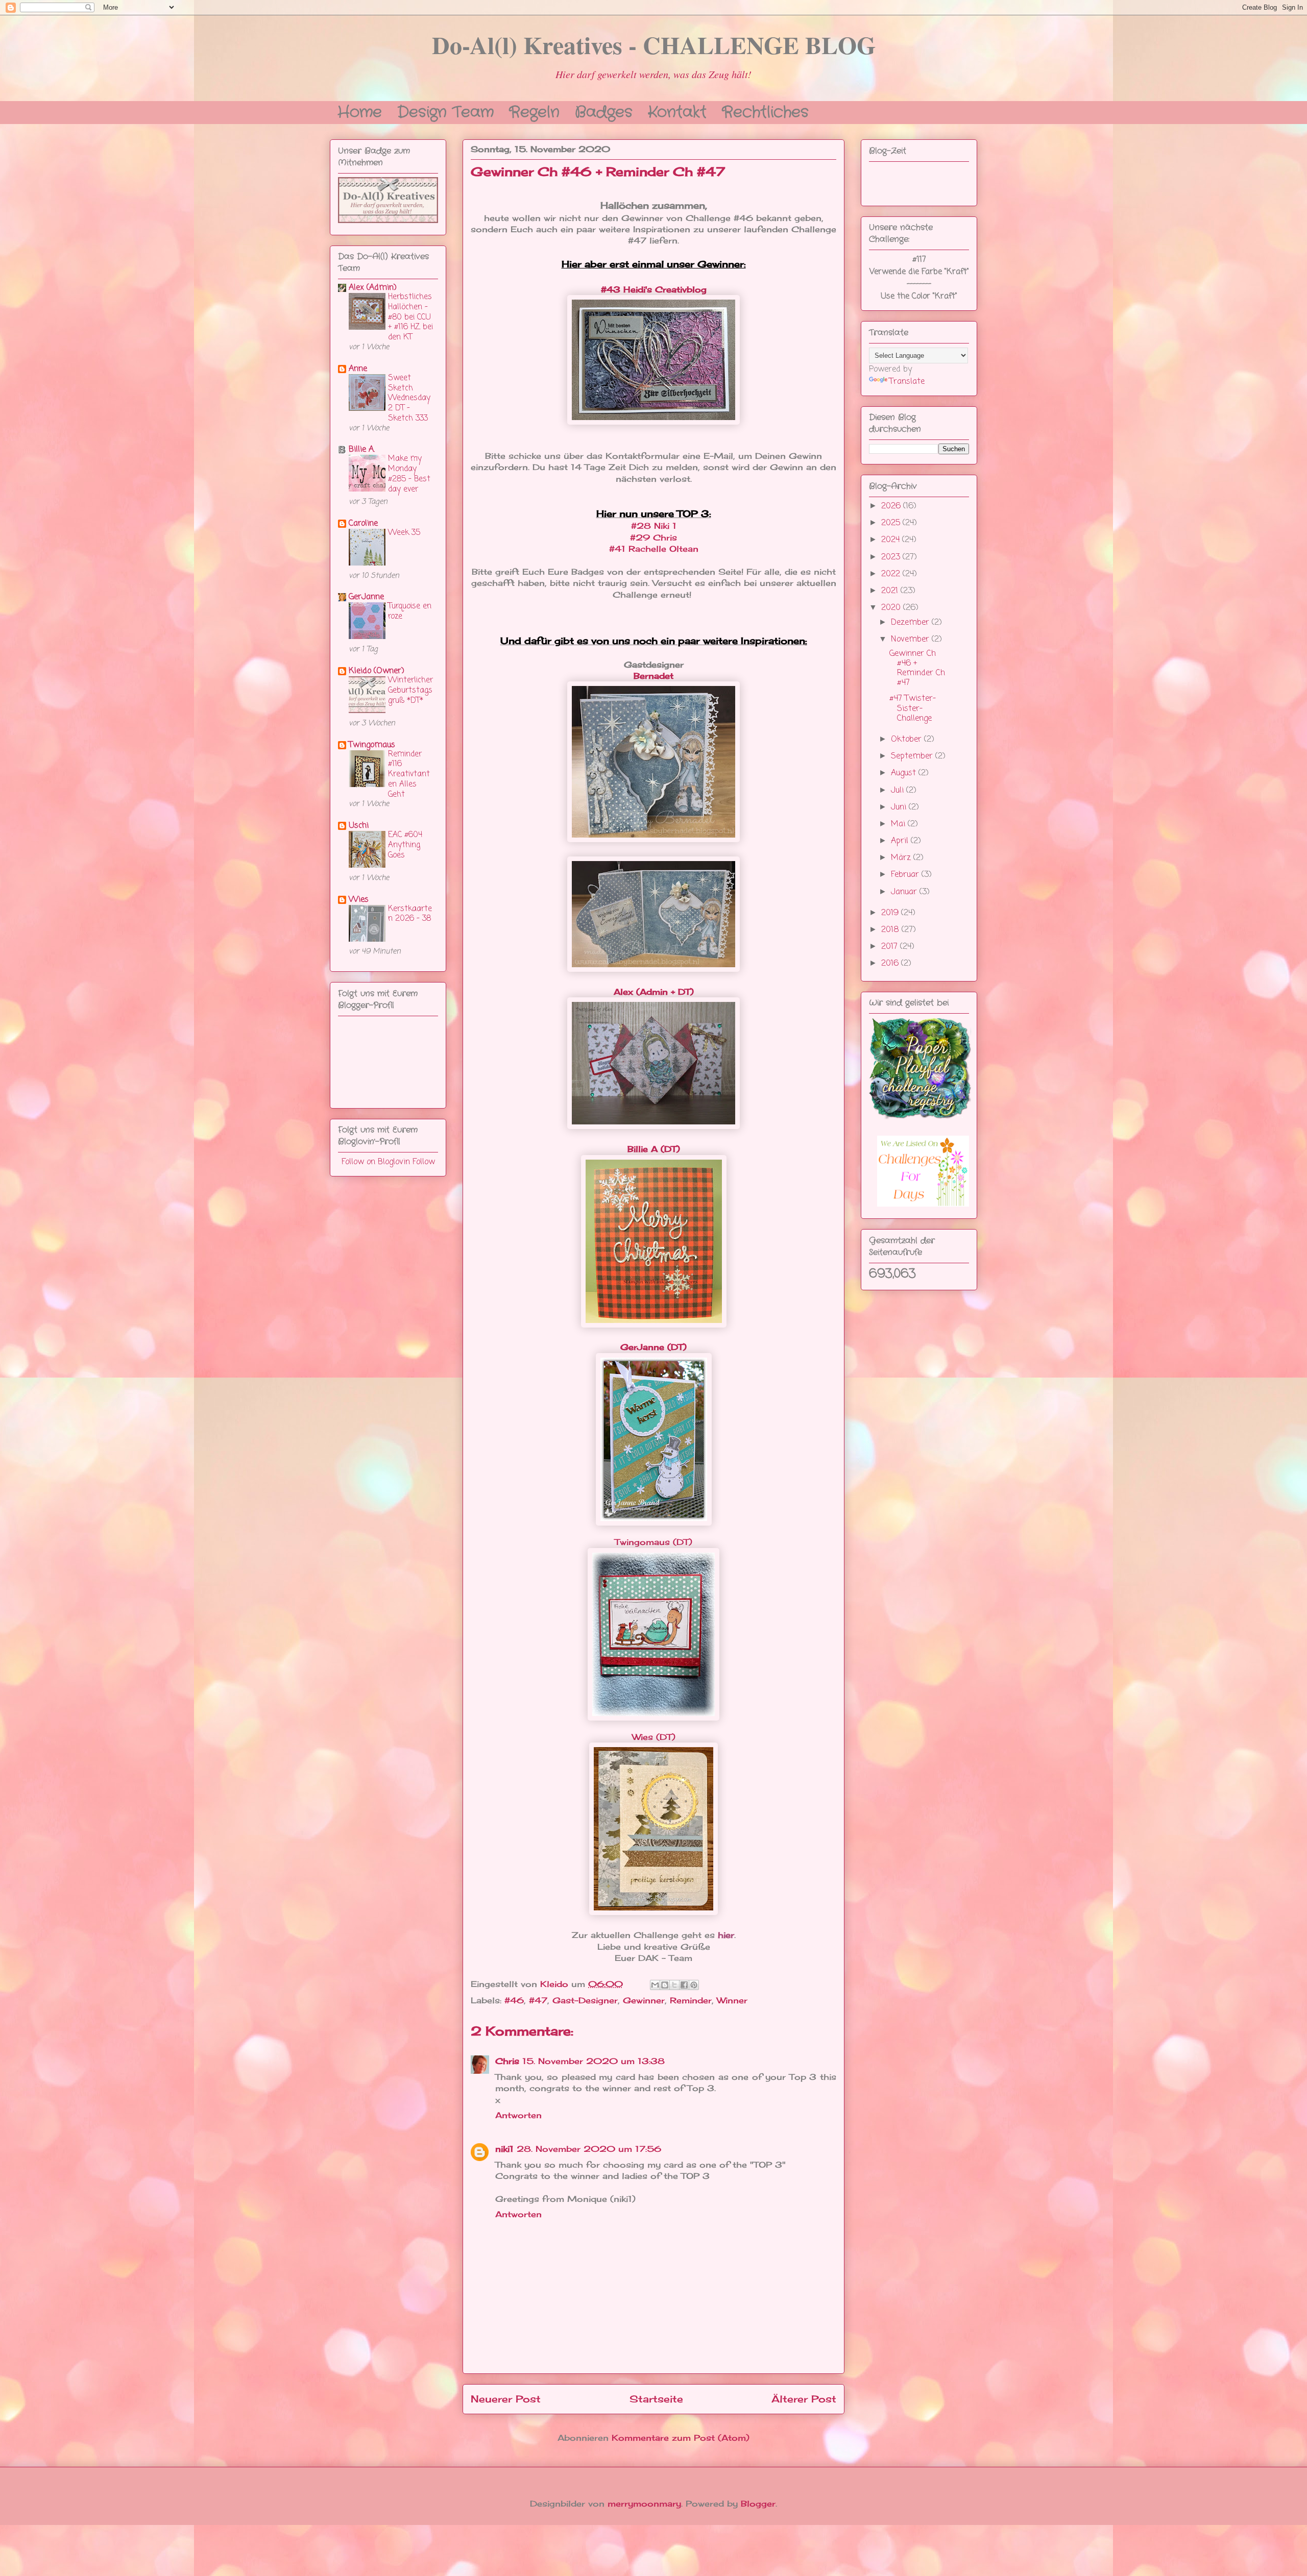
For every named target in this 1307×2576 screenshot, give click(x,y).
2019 (891, 913)
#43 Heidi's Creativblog (654, 289)
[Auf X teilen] (674, 1985)
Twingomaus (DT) (653, 1542)
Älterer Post (804, 2399)
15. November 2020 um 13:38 (594, 2061)
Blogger (758, 2504)
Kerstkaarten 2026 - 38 (410, 914)
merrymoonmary (644, 2504)
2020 (892, 608)
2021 (891, 591)
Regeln (534, 111)
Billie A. (362, 450)
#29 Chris (653, 537)
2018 (891, 930)
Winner (732, 2000)
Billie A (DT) (654, 1149)
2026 (892, 506)
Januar (905, 892)
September (913, 756)
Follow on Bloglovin (376, 1162)
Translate (907, 382)
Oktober (907, 740)
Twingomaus (372, 745)
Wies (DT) (654, 1737)
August (905, 773)
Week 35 (404, 533)
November (911, 640)
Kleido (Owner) (377, 671)
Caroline (363, 524)
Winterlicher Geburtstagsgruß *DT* (410, 690)
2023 (892, 557)
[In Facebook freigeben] (684, 1985)
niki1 (504, 2149)
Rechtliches (765, 111)
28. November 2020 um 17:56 (589, 2149)
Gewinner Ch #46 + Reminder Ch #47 (917, 669)
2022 (892, 574)
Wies (359, 900)
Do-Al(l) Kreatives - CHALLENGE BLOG (654, 44)
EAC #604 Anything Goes (405, 845)
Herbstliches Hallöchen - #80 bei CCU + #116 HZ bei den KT (410, 317)
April (901, 841)
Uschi (359, 826)
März (902, 858)
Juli (899, 791)
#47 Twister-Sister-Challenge (913, 708)
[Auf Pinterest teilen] (694, 1985)
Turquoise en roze (410, 611)
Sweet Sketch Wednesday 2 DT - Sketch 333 (409, 398)
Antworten (518, 2115)
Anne (358, 369)
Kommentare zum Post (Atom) (681, 2438)
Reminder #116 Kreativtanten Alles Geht (409, 774)
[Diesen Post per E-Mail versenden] (655, 1985)
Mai (899, 824)
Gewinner (644, 2000)
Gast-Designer (585, 2000)
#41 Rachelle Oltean (654, 549)
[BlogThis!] (665, 1985)
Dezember (911, 623)
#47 (538, 2000)
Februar (906, 875)
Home (360, 111)
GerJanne (366, 597)
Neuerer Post (506, 2399)
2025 (892, 523)
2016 (891, 964)
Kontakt (677, 111)
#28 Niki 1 (654, 526)
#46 (514, 2000)
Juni (900, 807)
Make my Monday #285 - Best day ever (409, 474)
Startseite (656, 2399)
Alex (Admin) (373, 288)
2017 (891, 947)
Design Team (445, 111)
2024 (892, 540)
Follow (424, 1162)
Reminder (691, 2000)
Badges (604, 111)
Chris (507, 2061)
